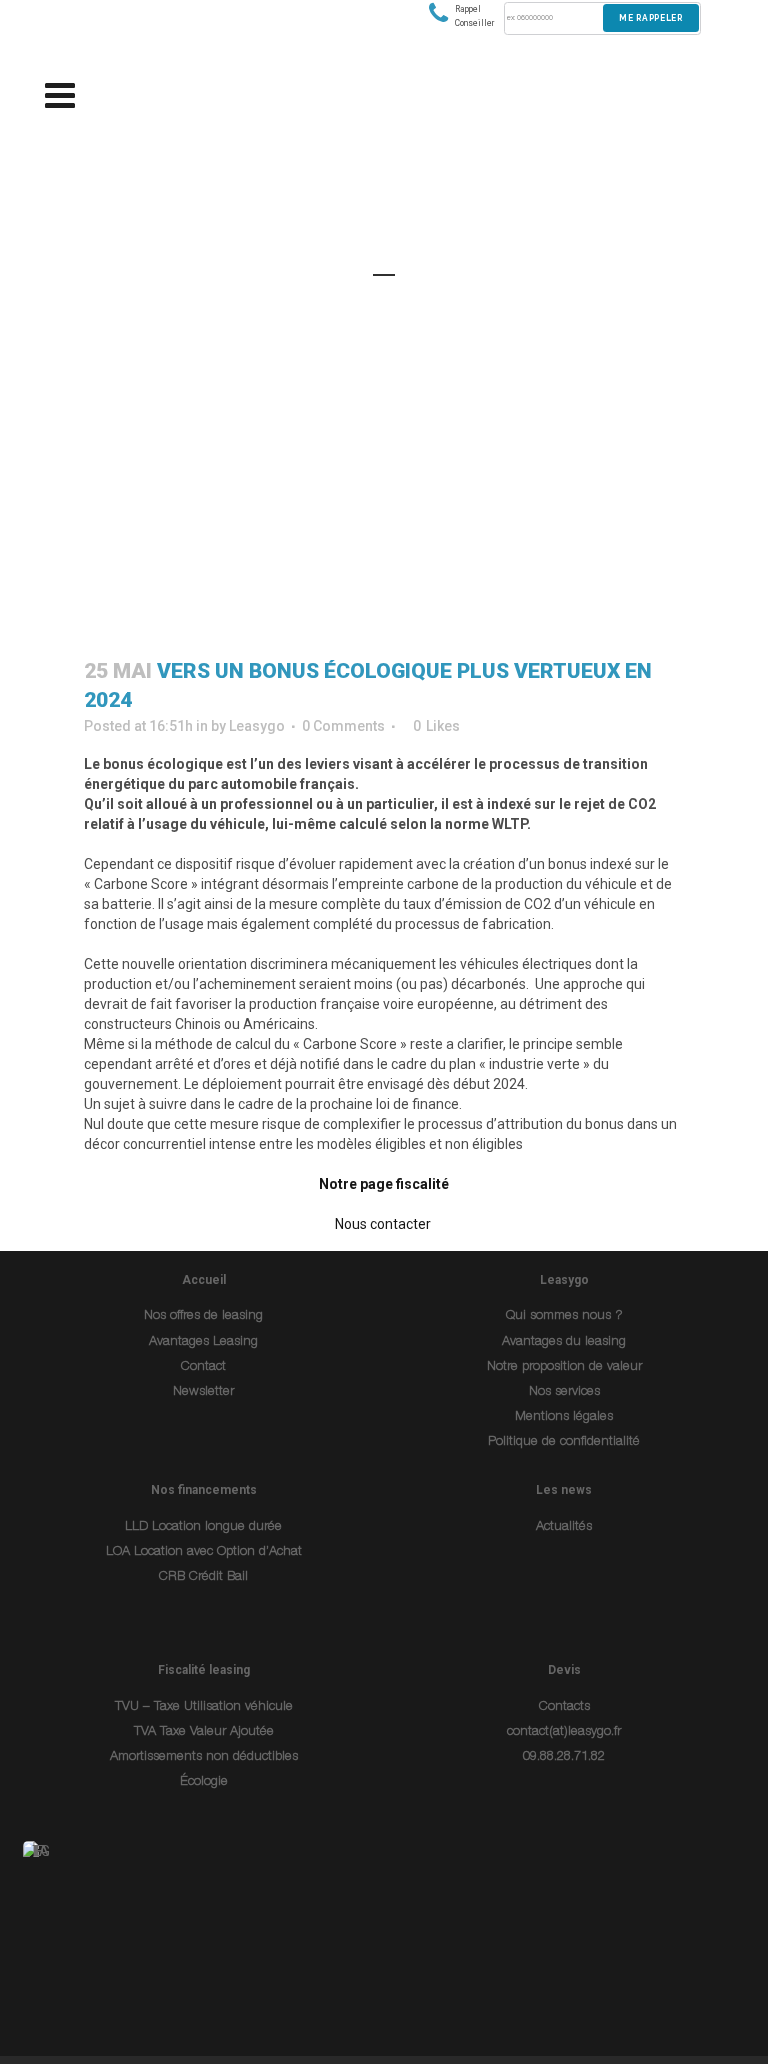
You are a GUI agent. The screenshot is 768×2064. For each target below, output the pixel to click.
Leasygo (257, 726)
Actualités (564, 1527)
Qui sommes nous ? (564, 1316)
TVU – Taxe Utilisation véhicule (204, 1707)
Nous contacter (384, 1224)
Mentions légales (564, 1417)
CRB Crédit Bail (203, 1577)
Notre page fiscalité (384, 1184)
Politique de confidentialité (564, 1442)
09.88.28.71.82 (564, 1757)
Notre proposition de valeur (564, 1367)
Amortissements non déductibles (204, 1757)
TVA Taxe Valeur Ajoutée (204, 1732)
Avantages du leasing (564, 1342)
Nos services (564, 1392)
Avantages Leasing (203, 1342)
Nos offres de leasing (203, 1316)
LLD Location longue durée (203, 1527)
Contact (203, 1367)
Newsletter (203, 1392)
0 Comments (343, 726)
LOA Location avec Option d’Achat (204, 1552)
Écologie (204, 1782)
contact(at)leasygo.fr (564, 1732)
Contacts (564, 1707)
